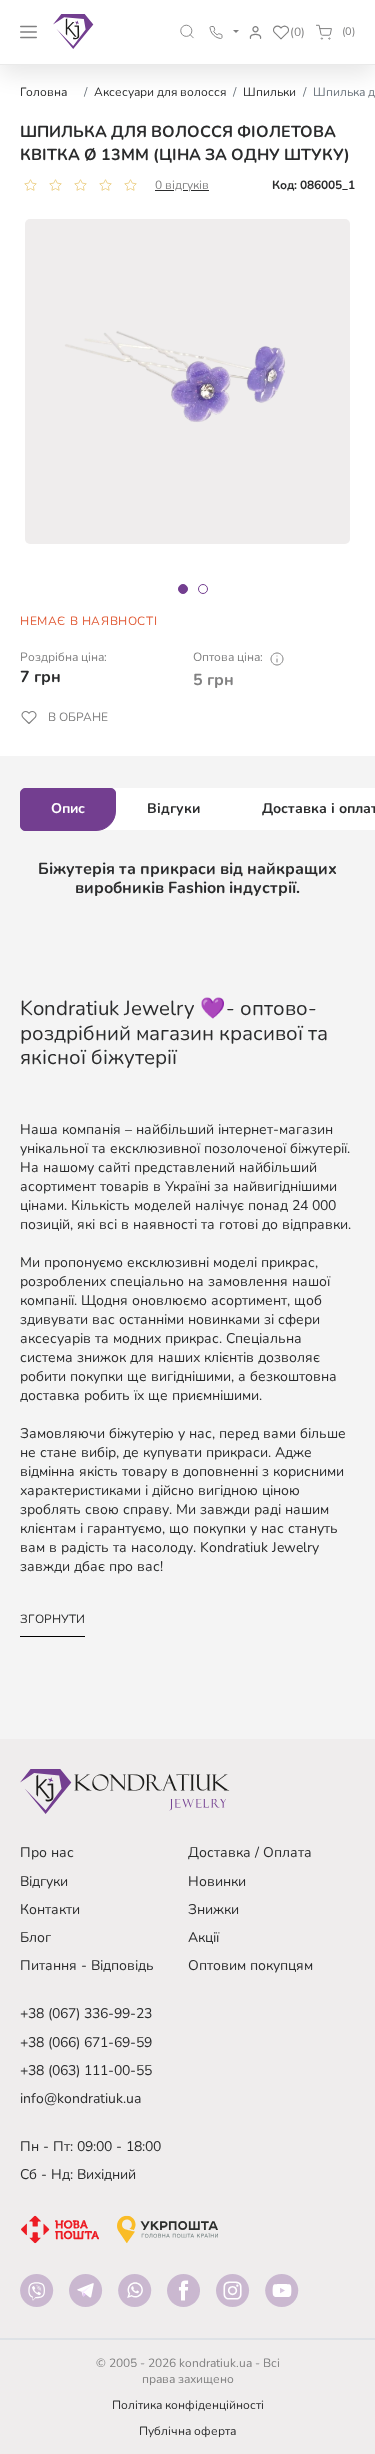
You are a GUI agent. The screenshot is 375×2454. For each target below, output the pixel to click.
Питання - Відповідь (87, 1965)
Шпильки (269, 92)
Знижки (213, 1909)
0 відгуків (182, 185)
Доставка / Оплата (250, 1852)
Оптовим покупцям (250, 1965)
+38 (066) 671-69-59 (86, 2042)
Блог (35, 1937)
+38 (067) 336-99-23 (86, 2013)
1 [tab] (183, 589)
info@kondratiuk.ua (80, 2098)
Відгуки (44, 1881)
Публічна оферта (187, 2431)
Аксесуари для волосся (160, 92)
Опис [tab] (68, 808)
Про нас (47, 1852)
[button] (187, 31)
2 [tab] (203, 589)
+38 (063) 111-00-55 (86, 2070)
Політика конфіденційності (188, 2405)
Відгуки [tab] (173, 808)
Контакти (50, 1909)
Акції (203, 1937)
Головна (43, 92)
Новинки (217, 1881)
